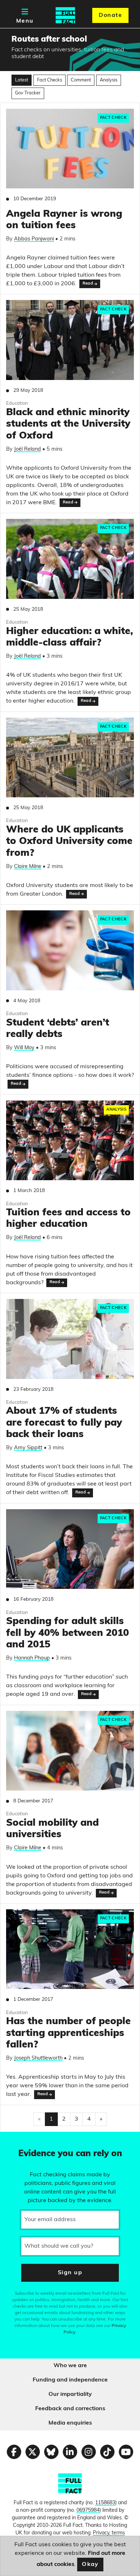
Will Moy (24, 1048)
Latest (22, 80)
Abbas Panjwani (34, 239)
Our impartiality (70, 2394)
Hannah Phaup (32, 1658)
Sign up (70, 2273)
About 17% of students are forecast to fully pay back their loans (64, 1423)
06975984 (88, 2511)
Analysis (109, 80)
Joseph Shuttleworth (38, 2058)
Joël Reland (27, 449)
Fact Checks (50, 80)
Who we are (70, 2366)
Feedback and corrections (70, 2409)
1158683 (105, 2503)
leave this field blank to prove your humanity (31, 2140)
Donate (110, 15)
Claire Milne (28, 867)
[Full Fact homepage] (65, 15)
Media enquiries (70, 2423)
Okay (90, 2565)
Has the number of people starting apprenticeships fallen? (68, 2033)
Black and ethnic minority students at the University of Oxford (68, 424)
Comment (81, 80)
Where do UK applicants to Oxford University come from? (69, 842)
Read (88, 284)
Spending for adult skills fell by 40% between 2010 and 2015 (67, 1633)
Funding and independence (70, 2380)
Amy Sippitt (28, 1448)
